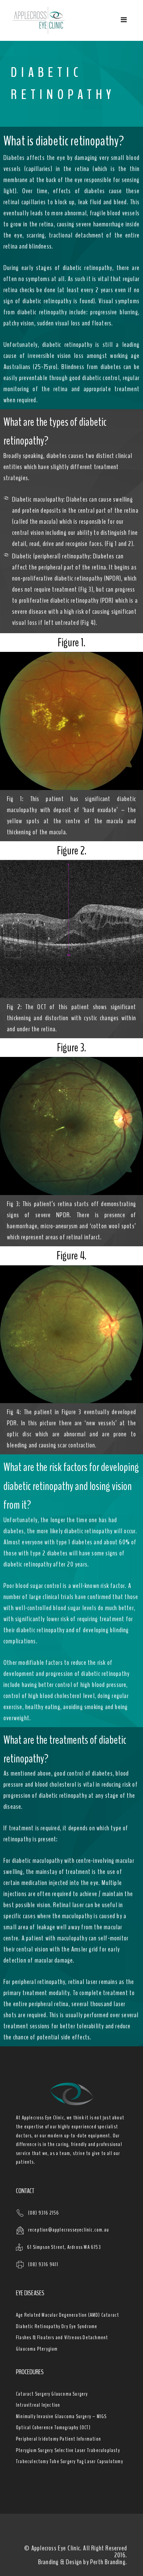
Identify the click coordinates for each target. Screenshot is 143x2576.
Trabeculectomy (32, 2461)
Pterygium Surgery (35, 2450)
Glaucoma (26, 2349)
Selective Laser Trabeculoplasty (87, 2450)
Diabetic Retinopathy (38, 2326)
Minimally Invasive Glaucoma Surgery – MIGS (61, 2416)
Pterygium (48, 2349)
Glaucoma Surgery (70, 2394)
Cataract (110, 2315)
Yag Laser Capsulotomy (100, 2461)
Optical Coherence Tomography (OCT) (53, 2427)
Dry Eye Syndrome (79, 2326)
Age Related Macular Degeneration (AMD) (58, 2315)
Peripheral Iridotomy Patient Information (58, 2439)
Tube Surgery (63, 2461)
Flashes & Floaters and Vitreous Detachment (62, 2337)
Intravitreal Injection (38, 2405)
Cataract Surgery (33, 2394)
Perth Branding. (109, 2562)
